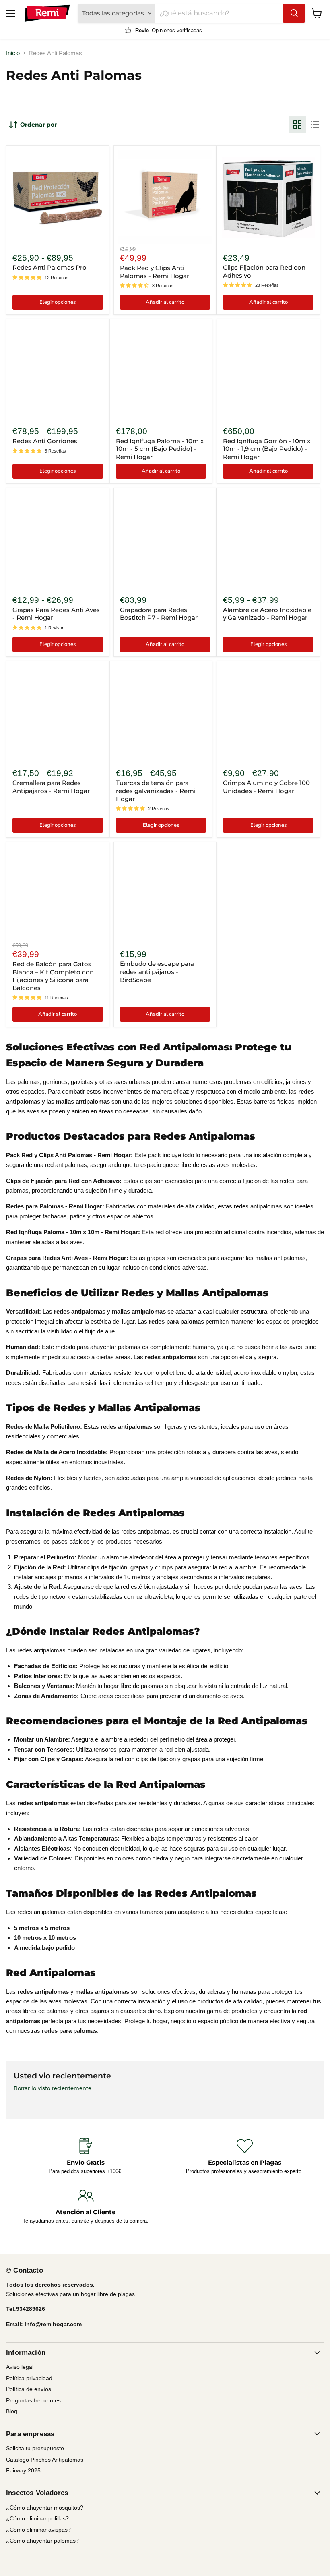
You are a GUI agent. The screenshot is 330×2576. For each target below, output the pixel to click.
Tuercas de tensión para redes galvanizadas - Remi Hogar (156, 791)
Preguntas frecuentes (33, 2400)
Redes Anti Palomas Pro (49, 267)
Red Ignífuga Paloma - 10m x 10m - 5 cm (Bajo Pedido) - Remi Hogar (160, 449)
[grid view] (297, 125)
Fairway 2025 (23, 2470)
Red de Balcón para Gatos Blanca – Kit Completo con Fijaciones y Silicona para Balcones (53, 976)
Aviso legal (20, 2367)
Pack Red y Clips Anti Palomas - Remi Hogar (155, 272)
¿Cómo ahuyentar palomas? (42, 2541)
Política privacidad (29, 2378)
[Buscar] (294, 13)
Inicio (13, 53)
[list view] (315, 125)
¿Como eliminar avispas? (38, 2530)
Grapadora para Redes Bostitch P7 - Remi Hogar (159, 614)
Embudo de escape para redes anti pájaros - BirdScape (157, 971)
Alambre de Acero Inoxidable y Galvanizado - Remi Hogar (267, 614)
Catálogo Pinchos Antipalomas (45, 2460)
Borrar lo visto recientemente (53, 2088)
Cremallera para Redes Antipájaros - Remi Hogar (51, 787)
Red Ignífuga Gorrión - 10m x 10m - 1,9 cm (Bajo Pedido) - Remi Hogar (267, 449)
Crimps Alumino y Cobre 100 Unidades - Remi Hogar (266, 787)
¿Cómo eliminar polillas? (37, 2518)
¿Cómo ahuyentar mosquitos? (45, 2508)
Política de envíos (29, 2389)
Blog (12, 2411)
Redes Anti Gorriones (45, 441)
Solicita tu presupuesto (35, 2448)
